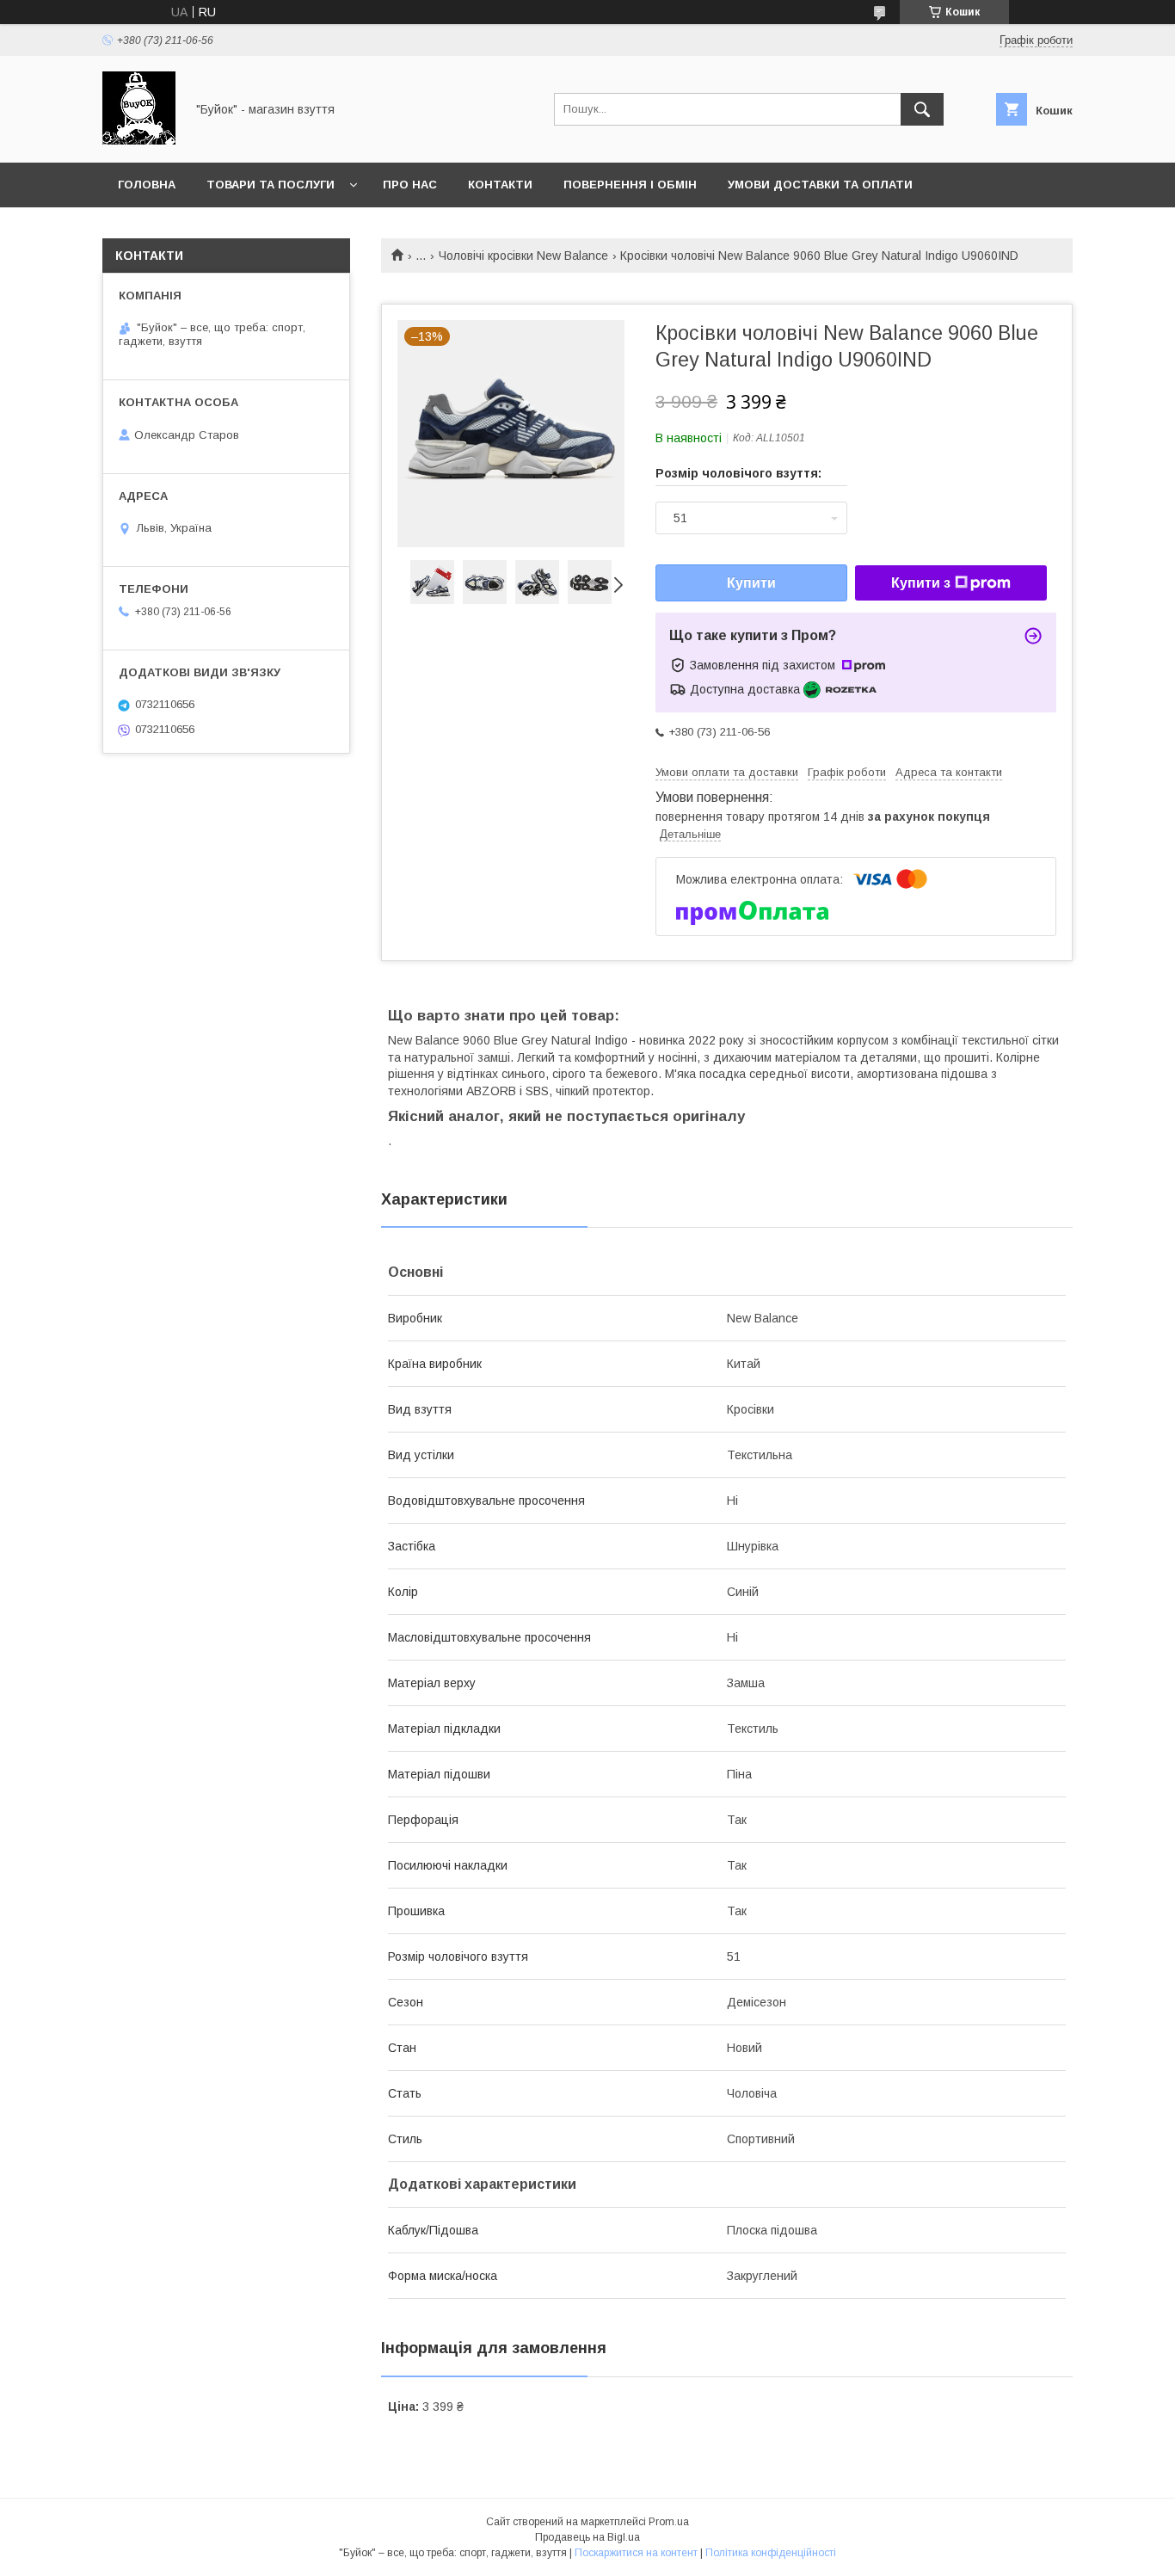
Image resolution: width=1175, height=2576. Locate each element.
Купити (751, 583)
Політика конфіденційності (771, 2553)
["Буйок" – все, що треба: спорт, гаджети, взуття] (139, 140)
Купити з (921, 583)
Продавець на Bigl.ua (587, 2537)
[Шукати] (922, 109)
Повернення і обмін (630, 185)
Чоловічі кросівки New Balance (523, 256)
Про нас (410, 185)
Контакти (500, 185)
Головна (147, 185)
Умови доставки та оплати (820, 185)
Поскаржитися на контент (636, 2553)
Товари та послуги (271, 185)
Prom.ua (669, 2522)
